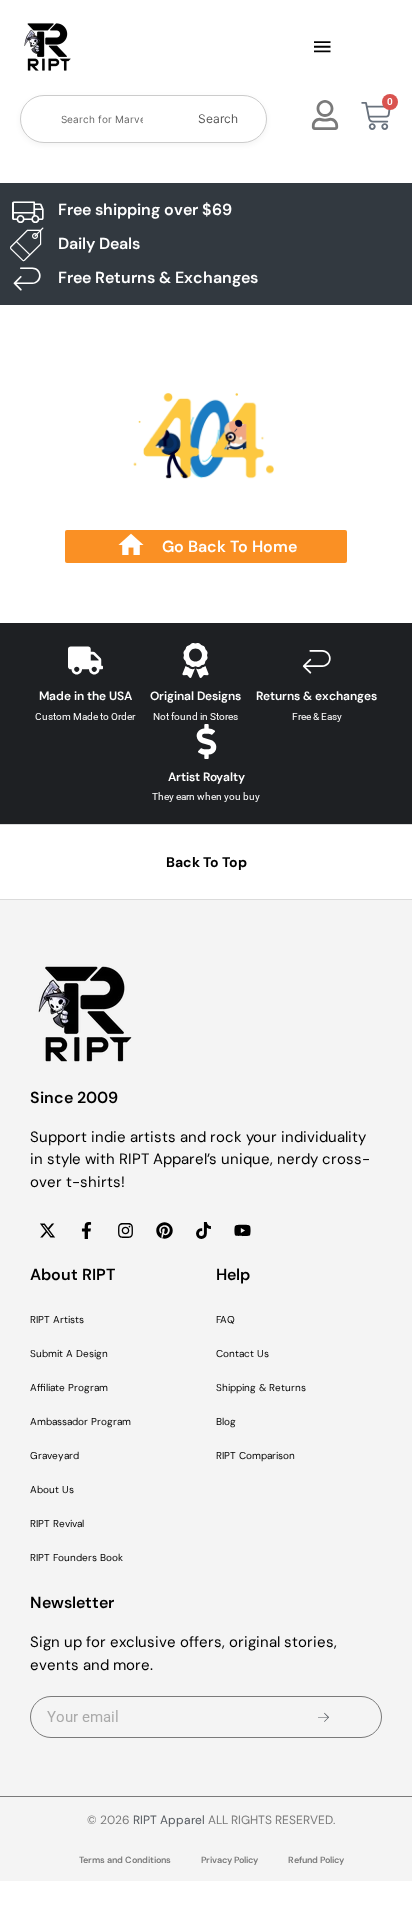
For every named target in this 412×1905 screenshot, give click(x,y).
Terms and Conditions (125, 1860)
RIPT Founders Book (76, 1557)
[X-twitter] (47, 1230)
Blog (226, 1421)
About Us (52, 1489)
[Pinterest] (164, 1230)
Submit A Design (69, 1353)
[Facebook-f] (86, 1230)
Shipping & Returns (261, 1387)
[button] (322, 48)
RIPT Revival (57, 1523)
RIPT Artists (57, 1319)
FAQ (225, 1319)
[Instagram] (125, 1230)
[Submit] (323, 1717)
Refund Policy (316, 1860)
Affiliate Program (69, 1387)
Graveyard (54, 1455)
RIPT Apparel (169, 1820)
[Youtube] (242, 1230)
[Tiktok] (203, 1230)
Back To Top (206, 862)
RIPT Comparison (255, 1455)
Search (218, 118)
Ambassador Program (80, 1421)
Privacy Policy (229, 1860)
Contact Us (242, 1353)
